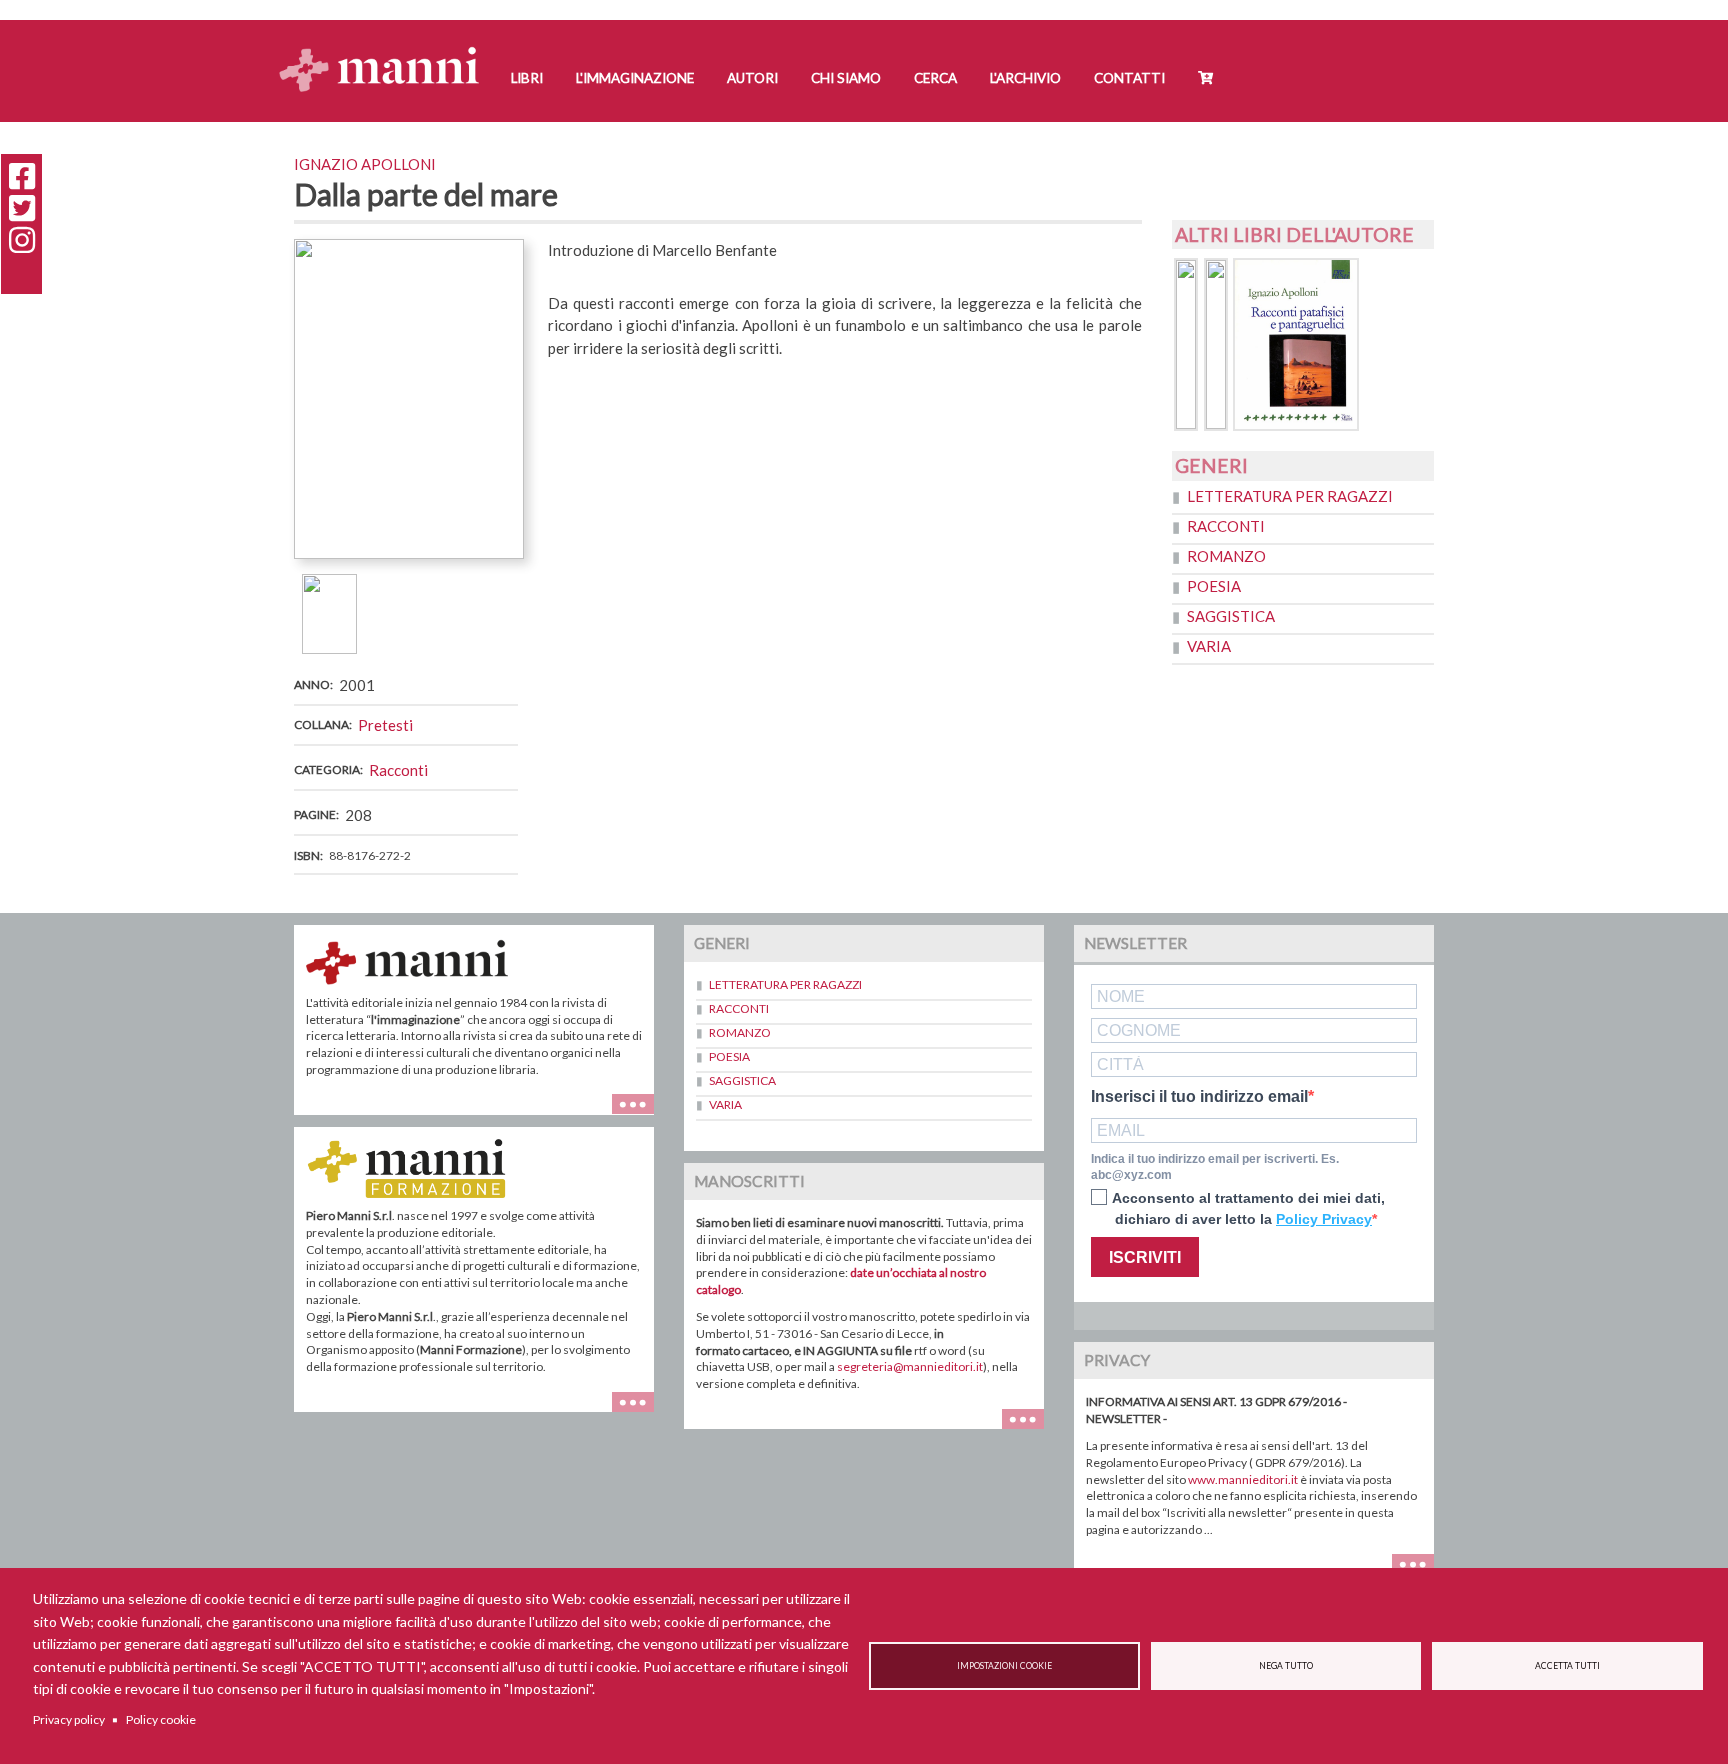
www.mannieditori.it (1243, 1479)
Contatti (1129, 78)
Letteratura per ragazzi (1290, 496)
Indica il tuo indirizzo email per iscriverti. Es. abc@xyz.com (1215, 1167)
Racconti (398, 770)
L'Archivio (1025, 78)
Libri (527, 78)
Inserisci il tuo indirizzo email (1199, 1097)
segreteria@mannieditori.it (910, 1366)
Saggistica (1231, 616)
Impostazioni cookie (1004, 1666)
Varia (1209, 646)
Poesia (1214, 586)
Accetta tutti (1567, 1666)
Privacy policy (69, 1719)
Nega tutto (1286, 1666)
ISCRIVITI (1145, 1257)
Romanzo (1226, 556)
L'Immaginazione (635, 78)
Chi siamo (846, 78)
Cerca (935, 78)
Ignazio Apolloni (365, 164)
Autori (752, 78)
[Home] (386, 50)
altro (640, 1411)
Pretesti (385, 725)
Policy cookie (161, 1719)
